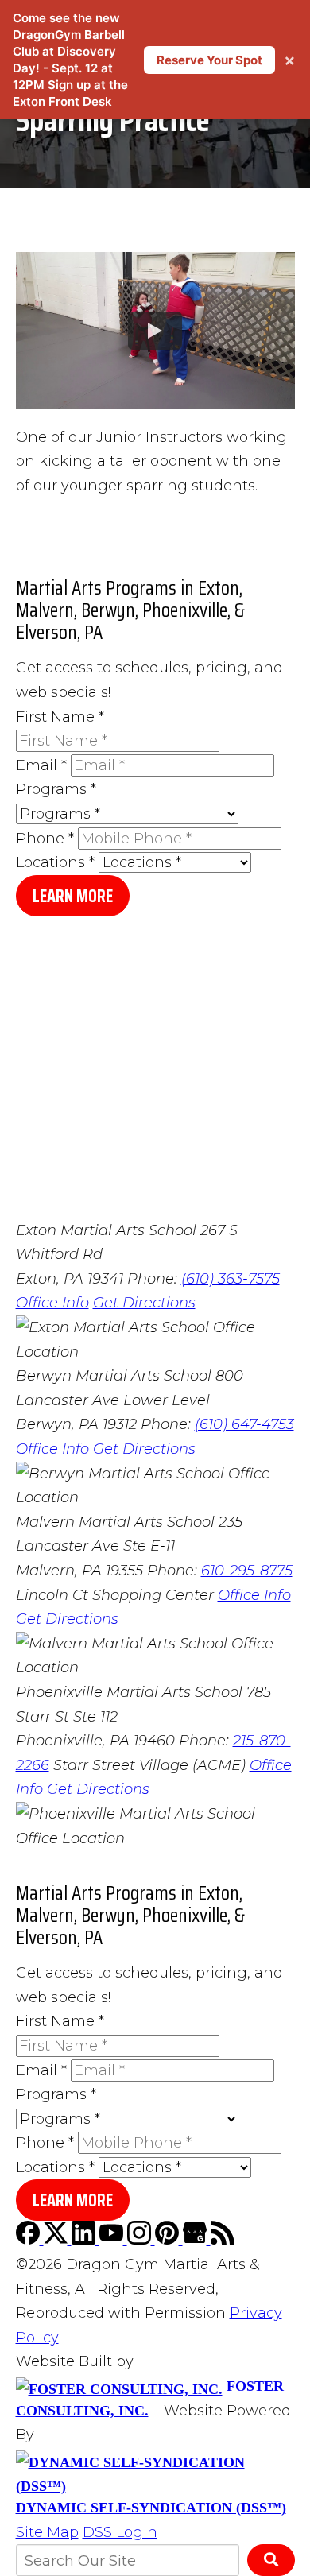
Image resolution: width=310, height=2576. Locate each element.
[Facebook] (30, 2240)
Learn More (73, 896)
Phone (45, 839)
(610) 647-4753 (244, 1424)
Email (41, 765)
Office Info (52, 1303)
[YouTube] (113, 2240)
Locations (55, 862)
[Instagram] (141, 2240)
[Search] (271, 2560)
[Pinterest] (169, 2240)
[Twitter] (58, 2240)
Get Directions (144, 1303)
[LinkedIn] (85, 2240)
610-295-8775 (247, 1571)
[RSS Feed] (223, 2240)
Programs (56, 789)
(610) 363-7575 (231, 1279)
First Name (60, 717)
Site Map (47, 2532)
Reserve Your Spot (209, 60)
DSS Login (120, 2532)
